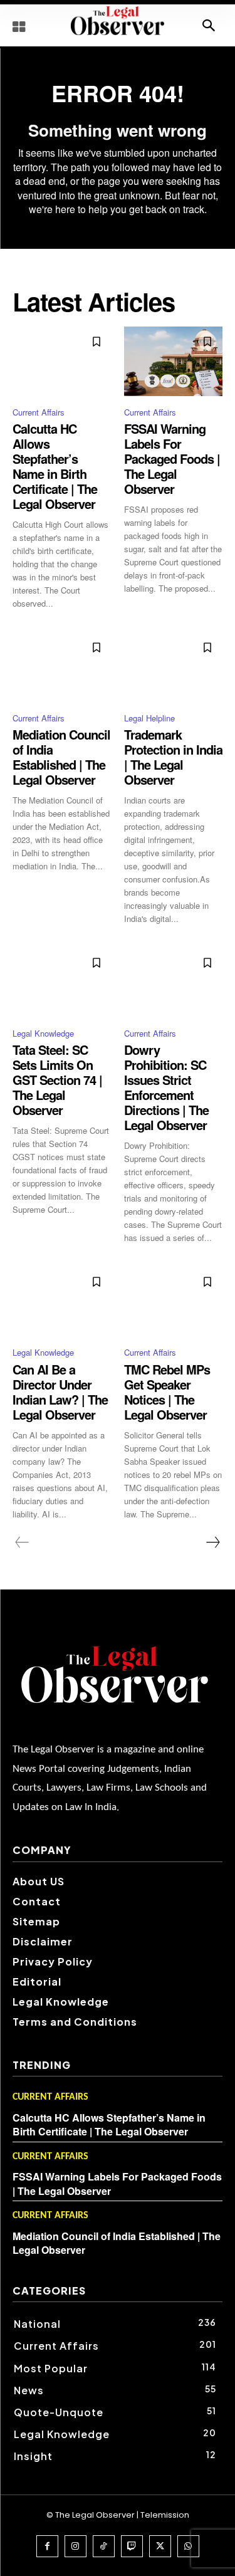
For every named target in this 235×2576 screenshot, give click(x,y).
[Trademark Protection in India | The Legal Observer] (174, 667)
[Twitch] (132, 2546)
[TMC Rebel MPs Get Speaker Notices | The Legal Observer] (174, 1301)
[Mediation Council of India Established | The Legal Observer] (62, 667)
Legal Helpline (149, 718)
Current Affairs (39, 412)
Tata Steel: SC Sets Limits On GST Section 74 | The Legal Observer (57, 1080)
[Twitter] (160, 2546)
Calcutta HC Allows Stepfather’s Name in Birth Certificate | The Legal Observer (55, 466)
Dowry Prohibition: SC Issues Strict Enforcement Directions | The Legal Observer (166, 1087)
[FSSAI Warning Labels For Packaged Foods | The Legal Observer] (174, 361)
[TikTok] (104, 2546)
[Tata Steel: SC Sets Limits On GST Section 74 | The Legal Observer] (62, 982)
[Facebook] (47, 2546)
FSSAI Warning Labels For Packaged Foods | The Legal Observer (172, 458)
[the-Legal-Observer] (118, 21)
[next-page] (212, 1542)
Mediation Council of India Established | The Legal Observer (61, 757)
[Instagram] (76, 2546)
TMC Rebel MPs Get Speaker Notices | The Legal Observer (167, 1392)
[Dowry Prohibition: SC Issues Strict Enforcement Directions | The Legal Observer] (174, 982)
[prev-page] (22, 1542)
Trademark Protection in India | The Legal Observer (173, 757)
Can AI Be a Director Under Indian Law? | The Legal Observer (60, 1392)
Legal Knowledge (43, 1033)
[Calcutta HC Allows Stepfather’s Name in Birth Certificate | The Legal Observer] (62, 361)
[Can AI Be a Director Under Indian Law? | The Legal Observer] (62, 1301)
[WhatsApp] (188, 2546)
